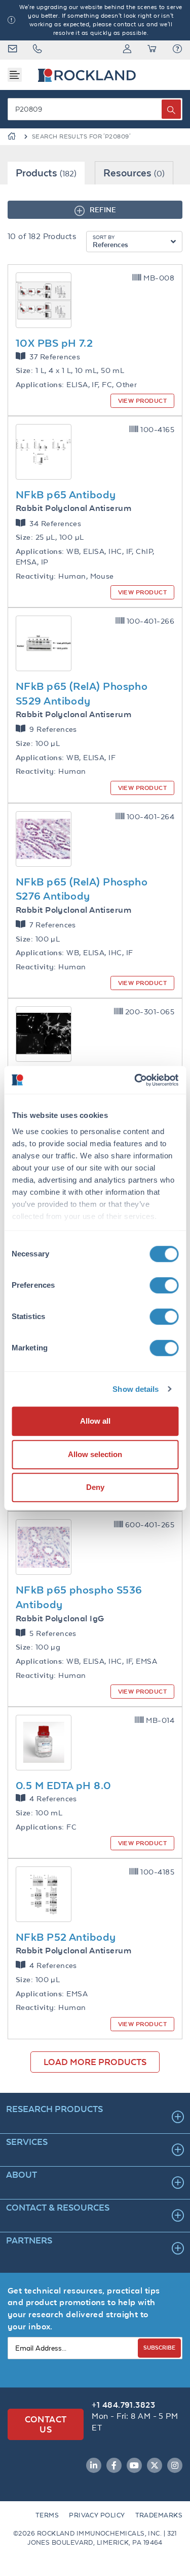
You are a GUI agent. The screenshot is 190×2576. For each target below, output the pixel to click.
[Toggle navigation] (15, 75)
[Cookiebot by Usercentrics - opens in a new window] (135, 1080)
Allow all (95, 1421)
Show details (136, 1389)
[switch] (164, 1285)
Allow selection (95, 1454)
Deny (95, 1487)
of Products (42, 236)
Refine (103, 209)
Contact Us (46, 2424)
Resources (134, 173)
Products (46, 173)
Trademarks (159, 2515)
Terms (47, 2515)
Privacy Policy (97, 2515)
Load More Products (95, 2062)
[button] (177, 50)
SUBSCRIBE (159, 2347)
